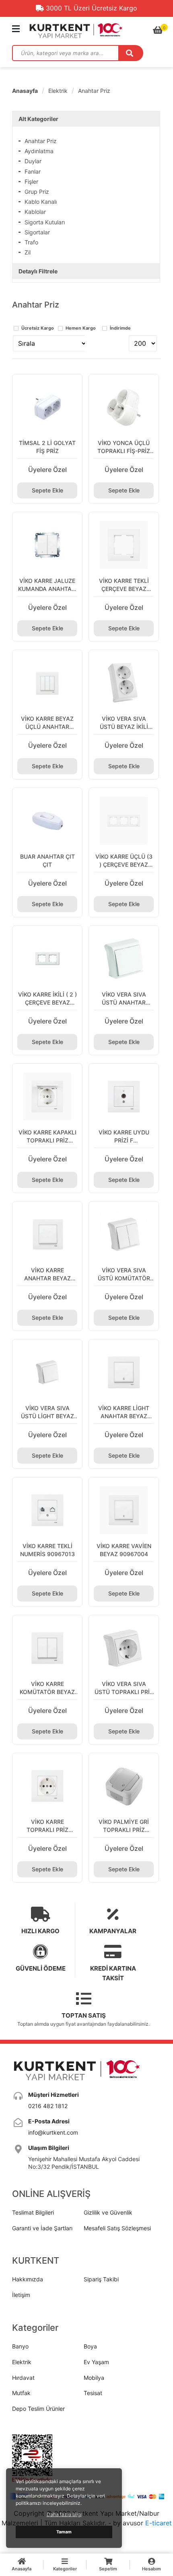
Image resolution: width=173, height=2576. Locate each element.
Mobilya (94, 2378)
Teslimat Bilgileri (33, 2212)
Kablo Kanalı (41, 202)
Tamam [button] (64, 2532)
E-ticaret (159, 2523)
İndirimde (120, 328)
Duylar (33, 161)
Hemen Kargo (81, 328)
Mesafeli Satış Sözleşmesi (117, 2228)
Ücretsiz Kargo (38, 328)
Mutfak (21, 2393)
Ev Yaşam (96, 2362)
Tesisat (93, 2393)
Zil (28, 252)
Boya (90, 2346)
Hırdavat (23, 2378)
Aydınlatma (39, 151)
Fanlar (33, 171)
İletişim (21, 2295)
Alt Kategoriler (38, 119)
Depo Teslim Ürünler (38, 2409)
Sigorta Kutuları (45, 222)
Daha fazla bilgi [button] (64, 2514)
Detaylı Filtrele (38, 271)
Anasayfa (25, 91)
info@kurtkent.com (53, 2132)
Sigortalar (37, 232)
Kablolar (35, 212)
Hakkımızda (28, 2279)
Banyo (20, 2346)
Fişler (31, 182)
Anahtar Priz (94, 91)
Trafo (31, 242)
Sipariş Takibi (101, 2279)
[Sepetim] (158, 30)
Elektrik (58, 91)
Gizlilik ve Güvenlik (108, 2212)
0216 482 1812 (48, 2106)
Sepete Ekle (47, 490)
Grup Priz (37, 192)
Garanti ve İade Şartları (42, 2228)
